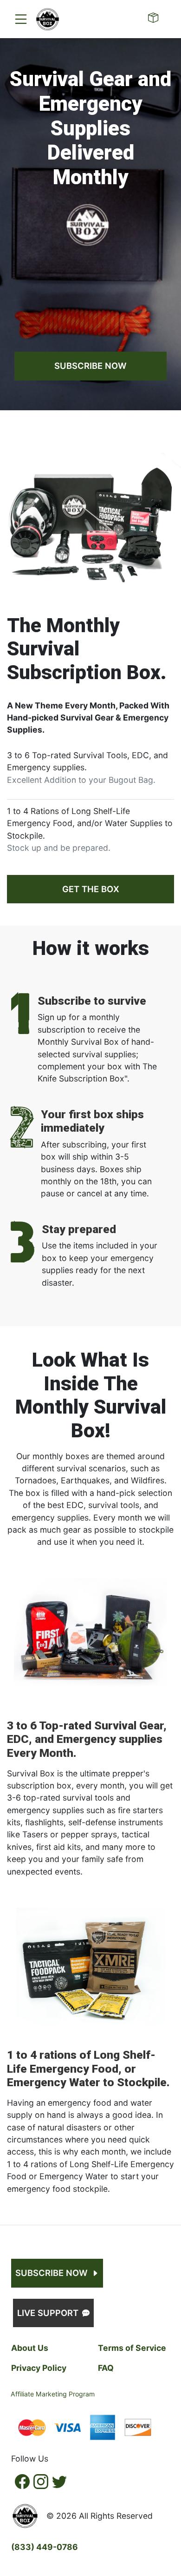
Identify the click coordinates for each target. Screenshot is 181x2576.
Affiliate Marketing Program (53, 2394)
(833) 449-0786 (45, 2547)
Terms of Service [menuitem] (132, 2348)
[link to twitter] (59, 2482)
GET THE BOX (91, 889)
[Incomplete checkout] (155, 19)
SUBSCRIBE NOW (90, 366)
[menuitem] (21, 19)
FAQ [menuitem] (106, 2368)
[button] (48, 19)
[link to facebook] (22, 2482)
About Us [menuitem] (30, 2348)
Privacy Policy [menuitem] (39, 2368)
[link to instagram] (41, 2482)
